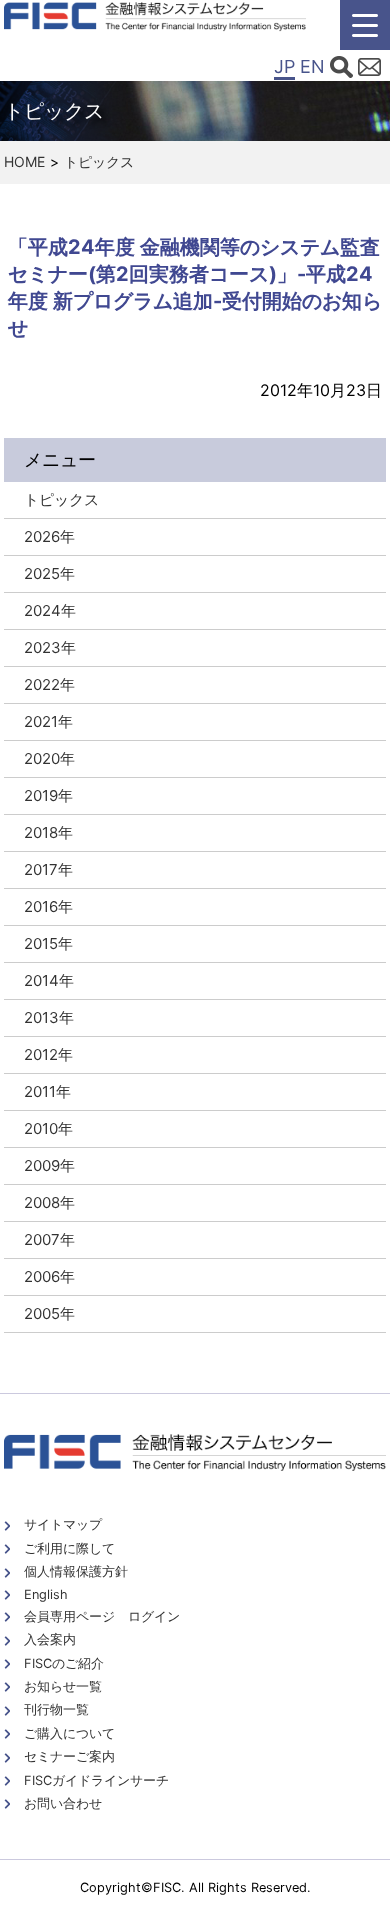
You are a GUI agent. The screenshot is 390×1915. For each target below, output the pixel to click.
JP (284, 66)
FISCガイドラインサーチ (96, 1780)
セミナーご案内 (69, 1756)
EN (312, 66)
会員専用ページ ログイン (102, 1616)
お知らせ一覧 (63, 1686)
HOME (24, 161)
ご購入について (69, 1733)
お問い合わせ (63, 1803)
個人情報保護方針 (76, 1571)
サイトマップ (63, 1524)
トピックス (99, 161)
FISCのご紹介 (64, 1663)
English (46, 1594)
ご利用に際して (69, 1548)
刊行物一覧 (56, 1709)
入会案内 (50, 1639)
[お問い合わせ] (369, 70)
